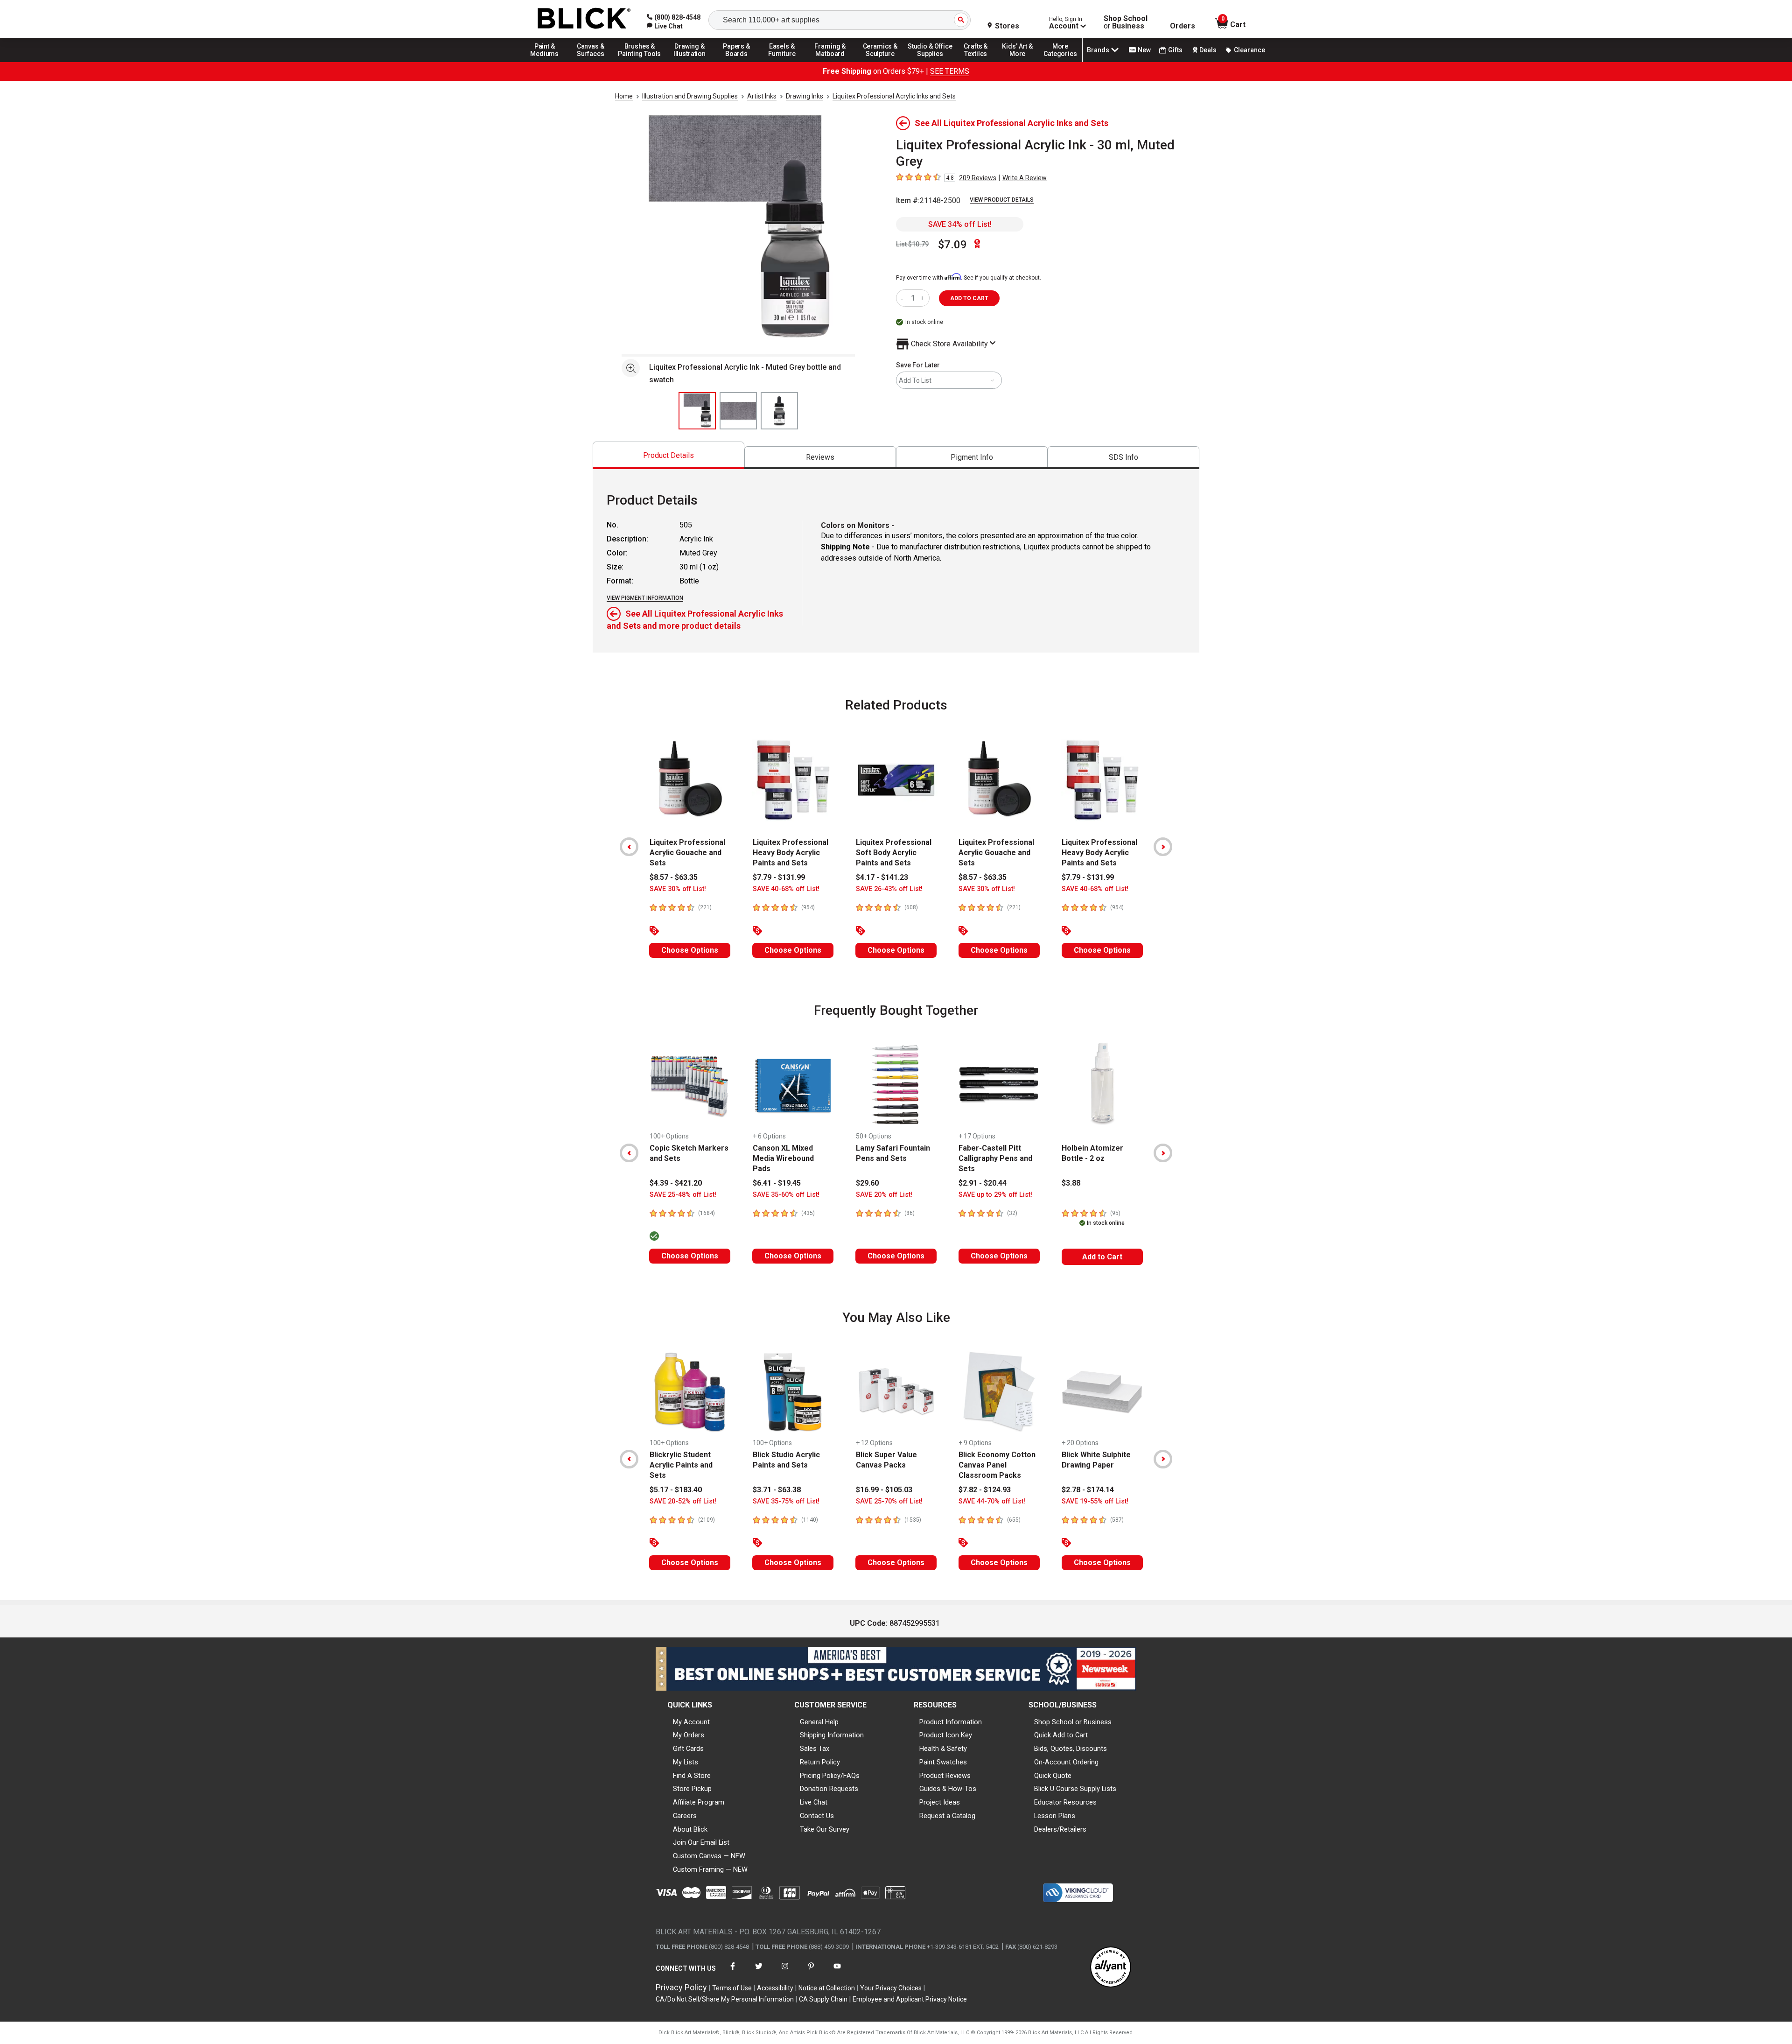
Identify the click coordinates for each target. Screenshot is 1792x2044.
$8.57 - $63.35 (674, 877)
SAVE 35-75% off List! (786, 1501)
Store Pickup (692, 1789)
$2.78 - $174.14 (1088, 1490)
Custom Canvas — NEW (709, 1856)
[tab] (668, 455)
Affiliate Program (699, 1802)
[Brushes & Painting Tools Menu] (640, 62)
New (1144, 50)
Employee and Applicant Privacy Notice (910, 1999)
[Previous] (629, 847)
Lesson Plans (1055, 1816)
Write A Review (1025, 178)
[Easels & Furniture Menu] (784, 62)
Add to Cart (1102, 1257)
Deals (1208, 50)
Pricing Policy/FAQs (830, 1776)
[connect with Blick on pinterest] (811, 1972)
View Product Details (1002, 200)
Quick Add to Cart (1061, 1735)
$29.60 (867, 1183)
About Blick (690, 1829)
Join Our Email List (701, 1842)
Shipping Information (832, 1735)
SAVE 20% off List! (884, 1195)
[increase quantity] (923, 298)
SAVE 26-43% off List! (889, 889)
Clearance (1249, 50)
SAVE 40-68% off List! (786, 889)
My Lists (686, 1762)
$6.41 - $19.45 (777, 1183)
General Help (819, 1722)
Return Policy (820, 1762)
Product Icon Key (946, 1735)
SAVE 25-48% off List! (683, 1195)
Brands (1098, 50)
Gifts (1175, 50)
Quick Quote (1053, 1776)
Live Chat (814, 1802)
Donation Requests (829, 1789)
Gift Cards (688, 1749)
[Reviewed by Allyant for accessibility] (1111, 1968)
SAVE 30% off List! (678, 889)
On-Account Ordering (1066, 1762)
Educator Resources (1065, 1802)
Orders (1183, 26)
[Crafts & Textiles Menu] (980, 62)
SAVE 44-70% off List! (992, 1501)
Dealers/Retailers (1060, 1829)
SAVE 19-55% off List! (1095, 1501)
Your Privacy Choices (891, 1988)
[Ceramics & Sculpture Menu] (880, 62)
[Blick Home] (584, 19)
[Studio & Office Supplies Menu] (930, 62)
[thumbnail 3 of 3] (779, 411)
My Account (691, 1722)
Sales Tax (815, 1749)
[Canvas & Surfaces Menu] (591, 62)
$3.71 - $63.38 (777, 1490)
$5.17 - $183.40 (676, 1490)
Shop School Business (1126, 22)
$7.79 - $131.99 (779, 877)
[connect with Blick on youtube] (837, 1972)
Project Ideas (940, 1802)
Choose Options (690, 950)
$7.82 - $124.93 (985, 1490)
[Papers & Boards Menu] (740, 62)
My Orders (689, 1735)
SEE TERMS (950, 71)
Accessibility (775, 1988)
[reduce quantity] (904, 298)
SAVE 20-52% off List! (683, 1501)
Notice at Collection (827, 1988)
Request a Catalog (947, 1816)
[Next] (1163, 847)
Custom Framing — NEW (710, 1869)
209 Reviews (978, 178)
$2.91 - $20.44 (983, 1183)
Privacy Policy (681, 1987)
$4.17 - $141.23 (882, 877)
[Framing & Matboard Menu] (830, 62)
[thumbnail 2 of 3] (738, 411)
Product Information (951, 1722)
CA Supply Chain (823, 1999)
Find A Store (692, 1776)
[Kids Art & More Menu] (1022, 62)
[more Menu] (1060, 62)
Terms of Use (732, 1988)
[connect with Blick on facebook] (733, 1972)
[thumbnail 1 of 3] (697, 411)
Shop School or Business (1073, 1722)
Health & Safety (943, 1749)
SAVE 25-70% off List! (889, 1501)
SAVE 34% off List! (960, 224)
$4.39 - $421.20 (676, 1183)
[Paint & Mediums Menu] (548, 62)
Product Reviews (945, 1776)
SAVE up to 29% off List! (995, 1195)
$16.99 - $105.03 (884, 1490)
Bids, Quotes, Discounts (1071, 1749)
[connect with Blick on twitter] (759, 1972)
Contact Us (817, 1816)
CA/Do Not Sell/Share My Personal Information (725, 1999)
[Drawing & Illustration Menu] (690, 62)
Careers (685, 1816)
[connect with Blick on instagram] (785, 1972)
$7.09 (952, 245)
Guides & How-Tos (948, 1789)
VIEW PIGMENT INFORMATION (645, 598)
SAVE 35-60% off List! (786, 1195)
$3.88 (1071, 1183)
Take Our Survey (825, 1829)
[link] (665, 26)
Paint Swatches (943, 1762)
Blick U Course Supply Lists (1075, 1789)
